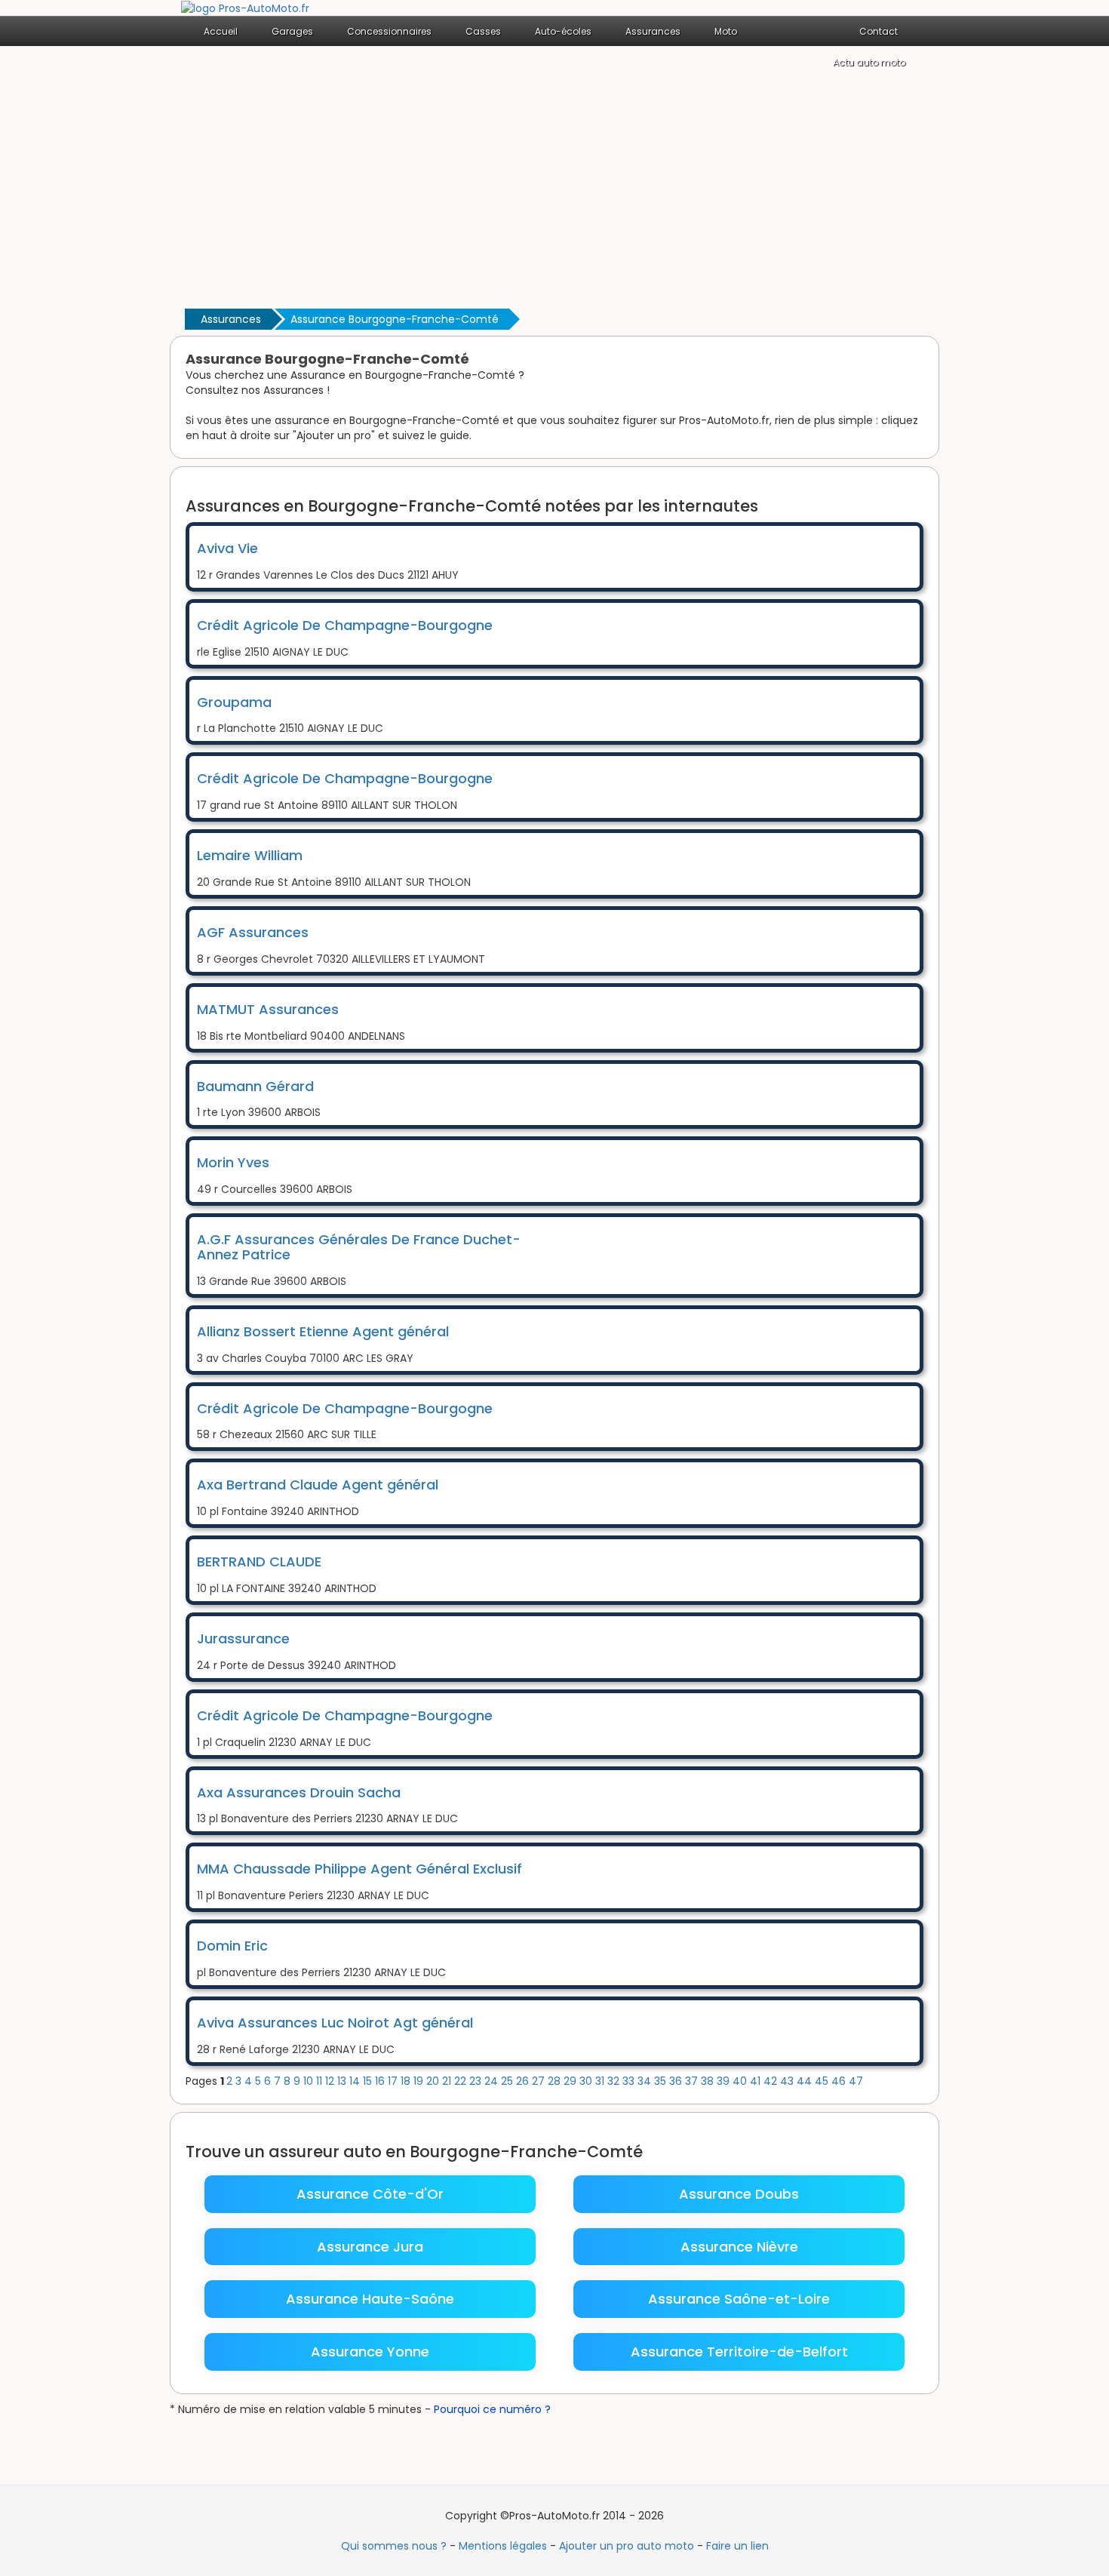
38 (709, 2081)
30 (587, 2081)
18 (407, 2081)
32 (615, 2081)
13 (343, 2081)
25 (508, 2081)
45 (823, 2081)
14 (356, 2081)
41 (757, 2081)
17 (394, 2081)
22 (462, 2081)
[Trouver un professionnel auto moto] (245, 8)
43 (788, 2081)
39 (725, 2081)
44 (806, 2081)
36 (677, 2081)
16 (381, 2081)
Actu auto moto (869, 62)
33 (630, 2081)
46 (840, 2081)
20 (434, 2081)
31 (601, 2081)
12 (331, 2081)
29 (571, 2081)
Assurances (231, 319)
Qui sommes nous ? (394, 2546)
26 (524, 2081)
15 (369, 2081)
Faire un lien (737, 2546)
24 (493, 2081)
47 (856, 2081)
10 (310, 2081)
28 (556, 2081)
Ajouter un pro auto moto (627, 2546)
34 (646, 2081)
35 (662, 2081)
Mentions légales (503, 2546)
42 (772, 2081)
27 (540, 2081)
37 (693, 2081)
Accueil (221, 31)
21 (448, 2081)
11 (321, 2081)
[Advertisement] (554, 192)
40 (741, 2081)
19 (420, 2081)
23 (477, 2081)
